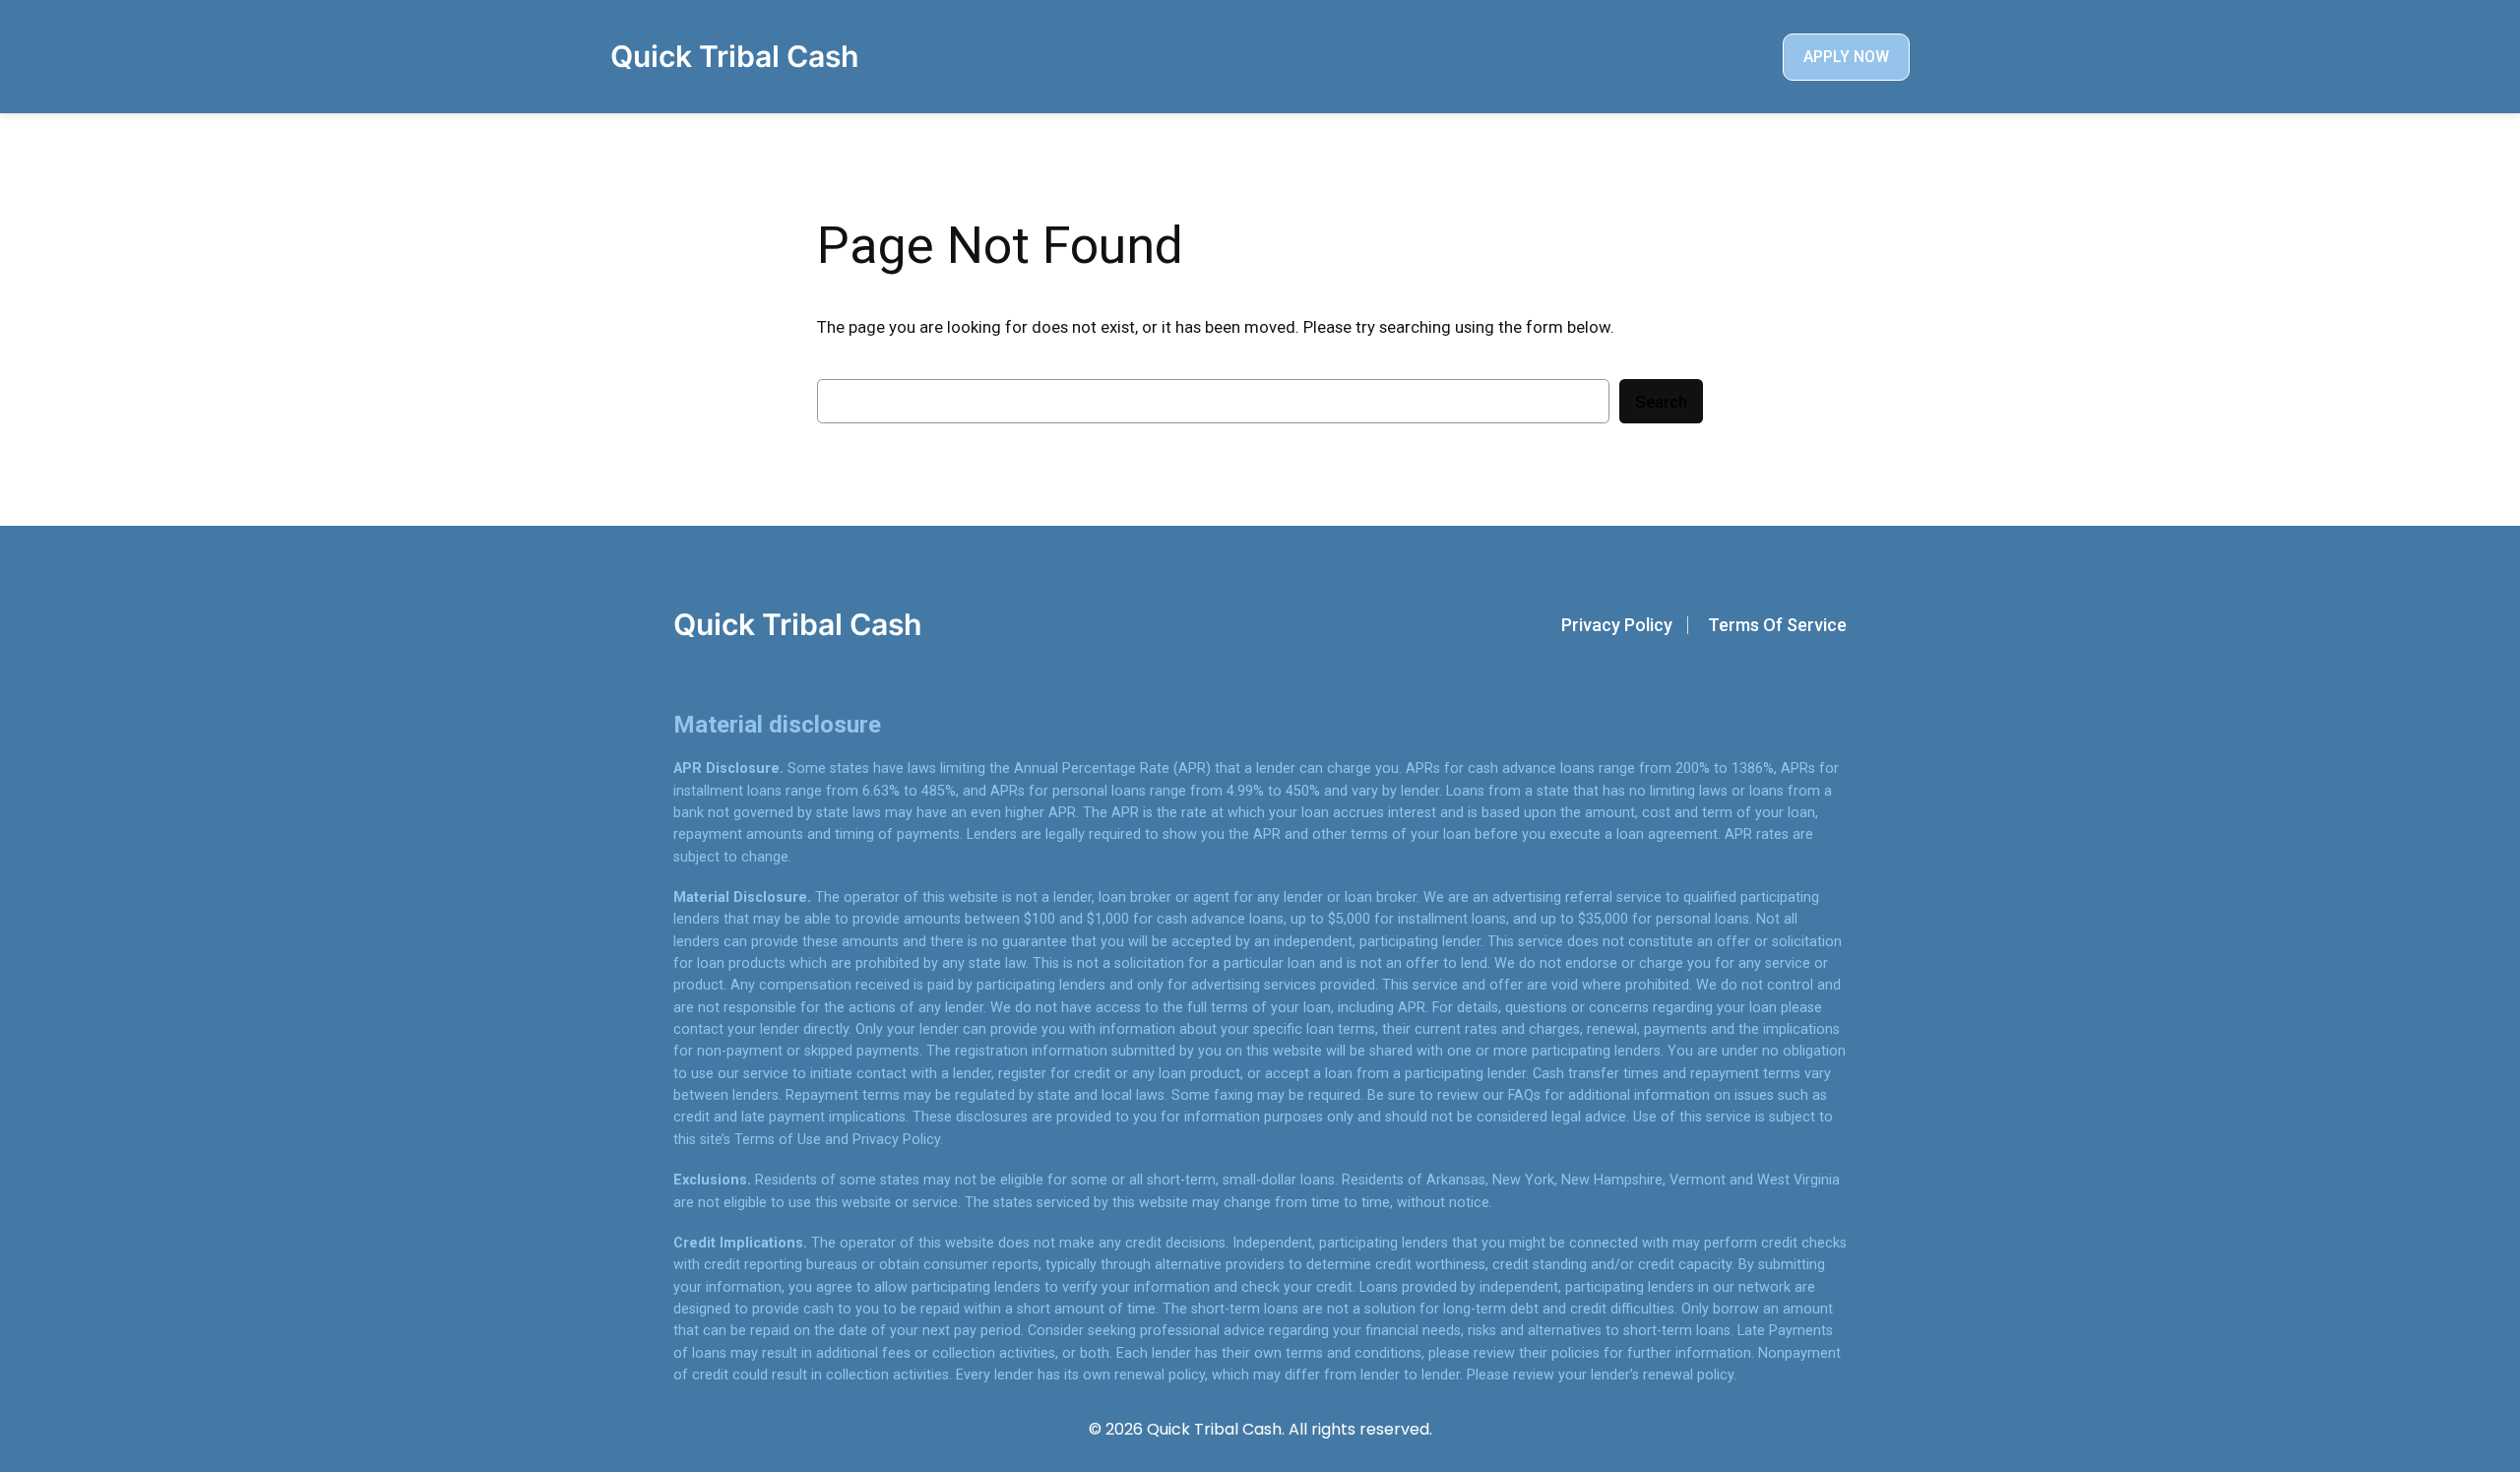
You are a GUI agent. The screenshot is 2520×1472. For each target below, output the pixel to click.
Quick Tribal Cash (734, 56)
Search (1661, 402)
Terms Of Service (1777, 625)
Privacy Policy (1617, 625)
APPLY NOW (1846, 57)
